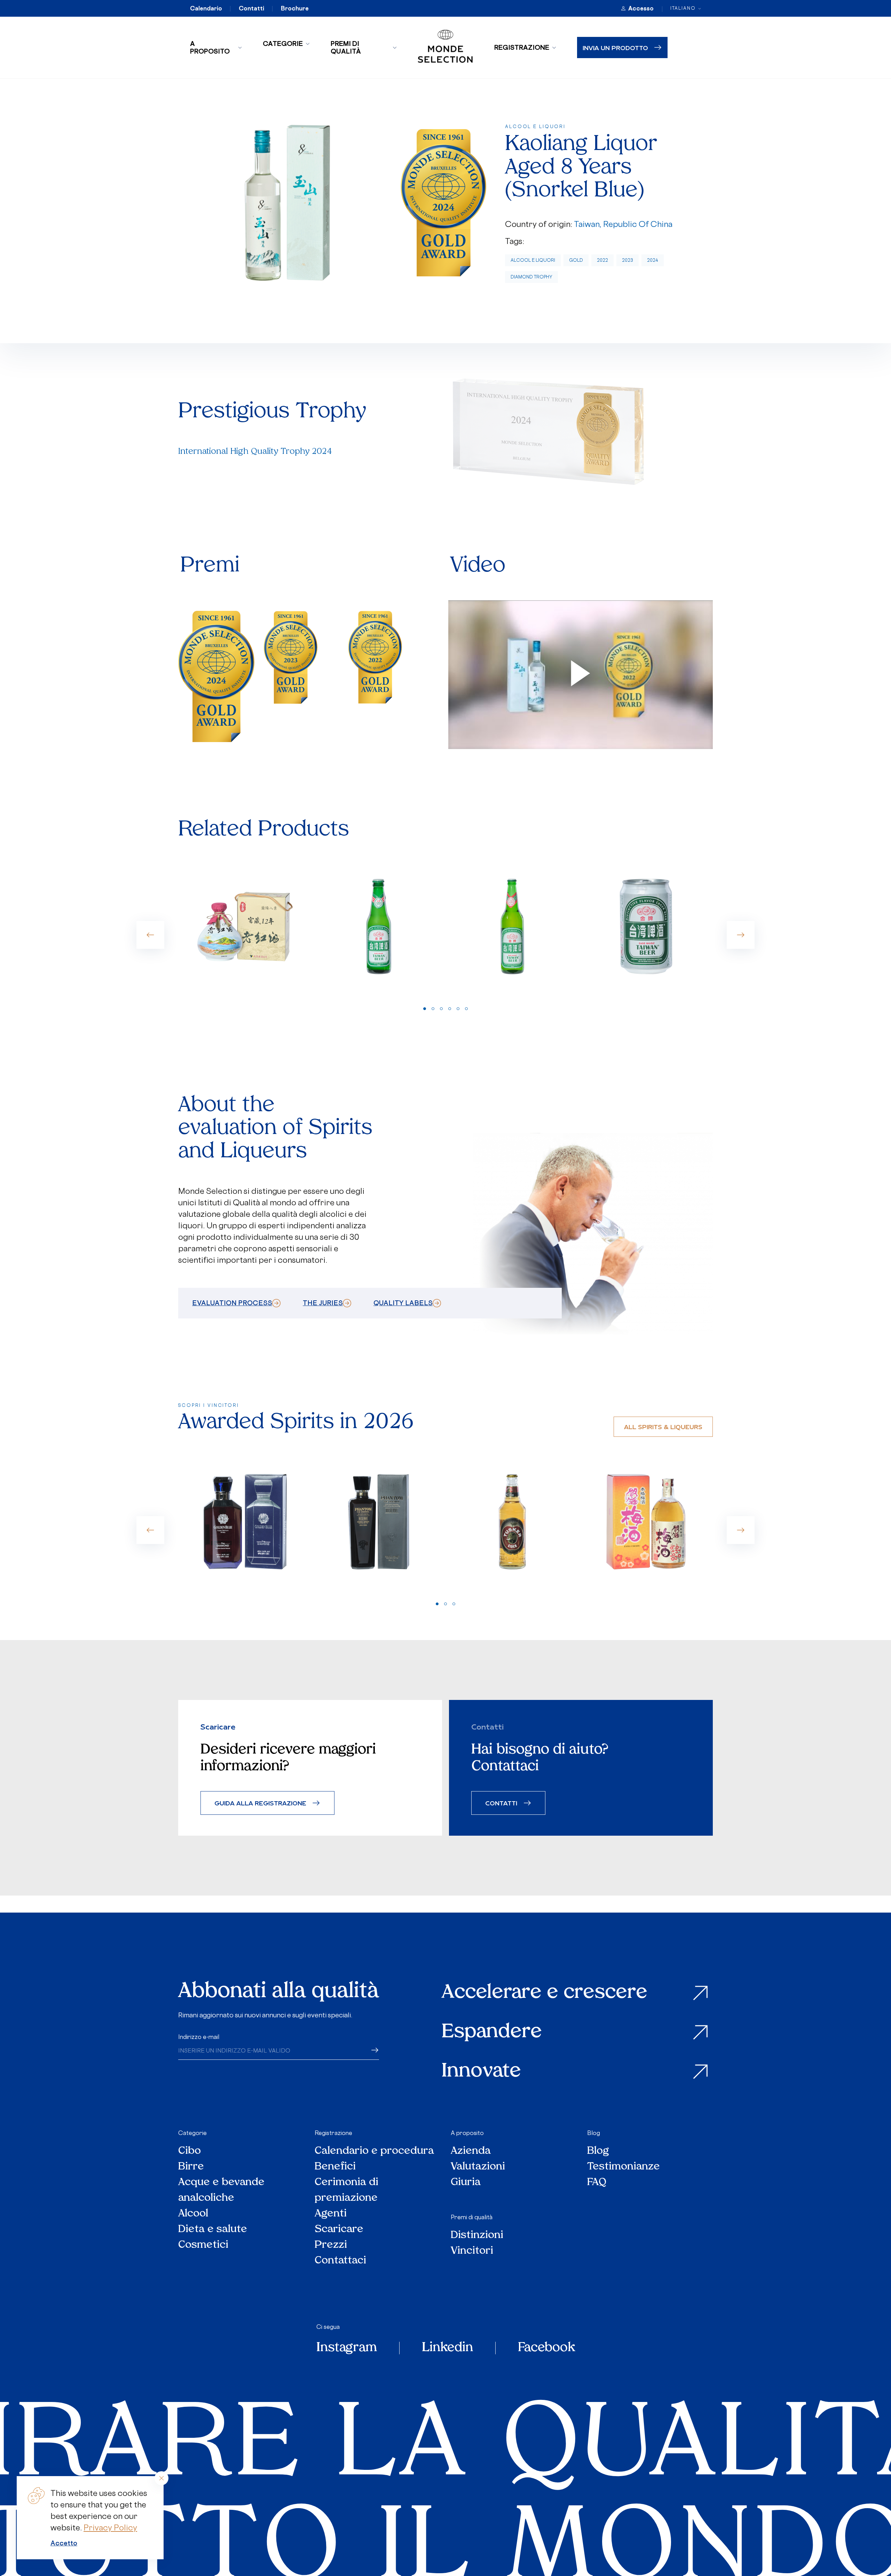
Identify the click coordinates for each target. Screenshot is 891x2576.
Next (741, 935)
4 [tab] (450, 1009)
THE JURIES (323, 1303)
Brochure (295, 8)
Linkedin (447, 2348)
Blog (594, 2133)
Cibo (190, 2151)
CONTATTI (501, 1803)
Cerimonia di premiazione (346, 2190)
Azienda (471, 2151)
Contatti (251, 8)
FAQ (597, 2183)
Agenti (331, 2214)
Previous (150, 935)
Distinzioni (477, 2235)
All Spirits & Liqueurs (663, 1427)
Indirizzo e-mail (199, 2037)
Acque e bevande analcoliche (221, 2190)
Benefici (335, 2167)
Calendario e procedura (374, 2151)
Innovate (481, 2072)
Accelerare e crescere (545, 1993)
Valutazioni (478, 2167)
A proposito (210, 47)
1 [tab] (425, 1009)
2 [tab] (433, 1009)
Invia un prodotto (615, 48)
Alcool (193, 2214)
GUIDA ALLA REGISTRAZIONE (260, 1803)
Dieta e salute (213, 2230)
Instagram (347, 2348)
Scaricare (339, 2230)
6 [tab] (466, 1009)
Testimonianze (624, 2167)
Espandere (492, 2033)
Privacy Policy (110, 2527)
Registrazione (522, 47)
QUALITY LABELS (403, 1303)
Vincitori (472, 2251)
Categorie (283, 44)
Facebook (546, 2348)
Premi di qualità (346, 47)
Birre (191, 2167)
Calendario (206, 8)
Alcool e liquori (533, 260)
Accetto (64, 2543)
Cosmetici (203, 2245)
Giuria (466, 2183)
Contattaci (340, 2261)
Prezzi (331, 2245)
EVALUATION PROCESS (232, 1303)
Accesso (641, 8)
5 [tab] (458, 1009)
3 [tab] (441, 1009)
